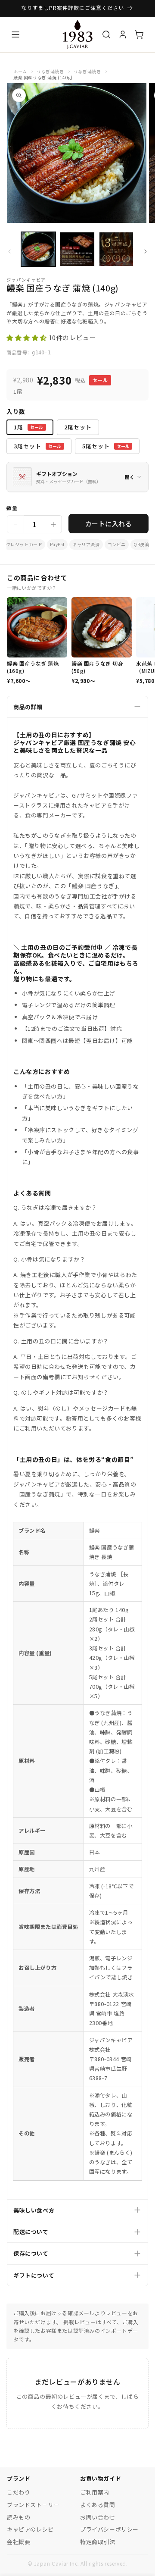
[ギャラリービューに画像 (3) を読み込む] (116, 249)
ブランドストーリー (33, 2505)
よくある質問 (98, 2505)
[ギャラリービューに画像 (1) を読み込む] (38, 249)
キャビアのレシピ (30, 2529)
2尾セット (78, 427)
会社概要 (19, 2542)
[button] (28, 337)
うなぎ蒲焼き (50, 71)
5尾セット (106, 446)
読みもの (19, 2517)
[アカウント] (123, 34)
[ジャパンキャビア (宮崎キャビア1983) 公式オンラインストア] (77, 34)
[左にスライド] (9, 251)
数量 (12, 508)
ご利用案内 (95, 2492)
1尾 (29, 427)
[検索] (106, 34)
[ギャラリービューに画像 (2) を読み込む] (77, 249)
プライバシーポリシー (109, 2529)
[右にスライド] (146, 251)
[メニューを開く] (15, 34)
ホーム (20, 71)
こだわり (19, 2492)
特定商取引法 (98, 2542)
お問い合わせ (98, 2517)
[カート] (139, 34)
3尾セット (38, 446)
